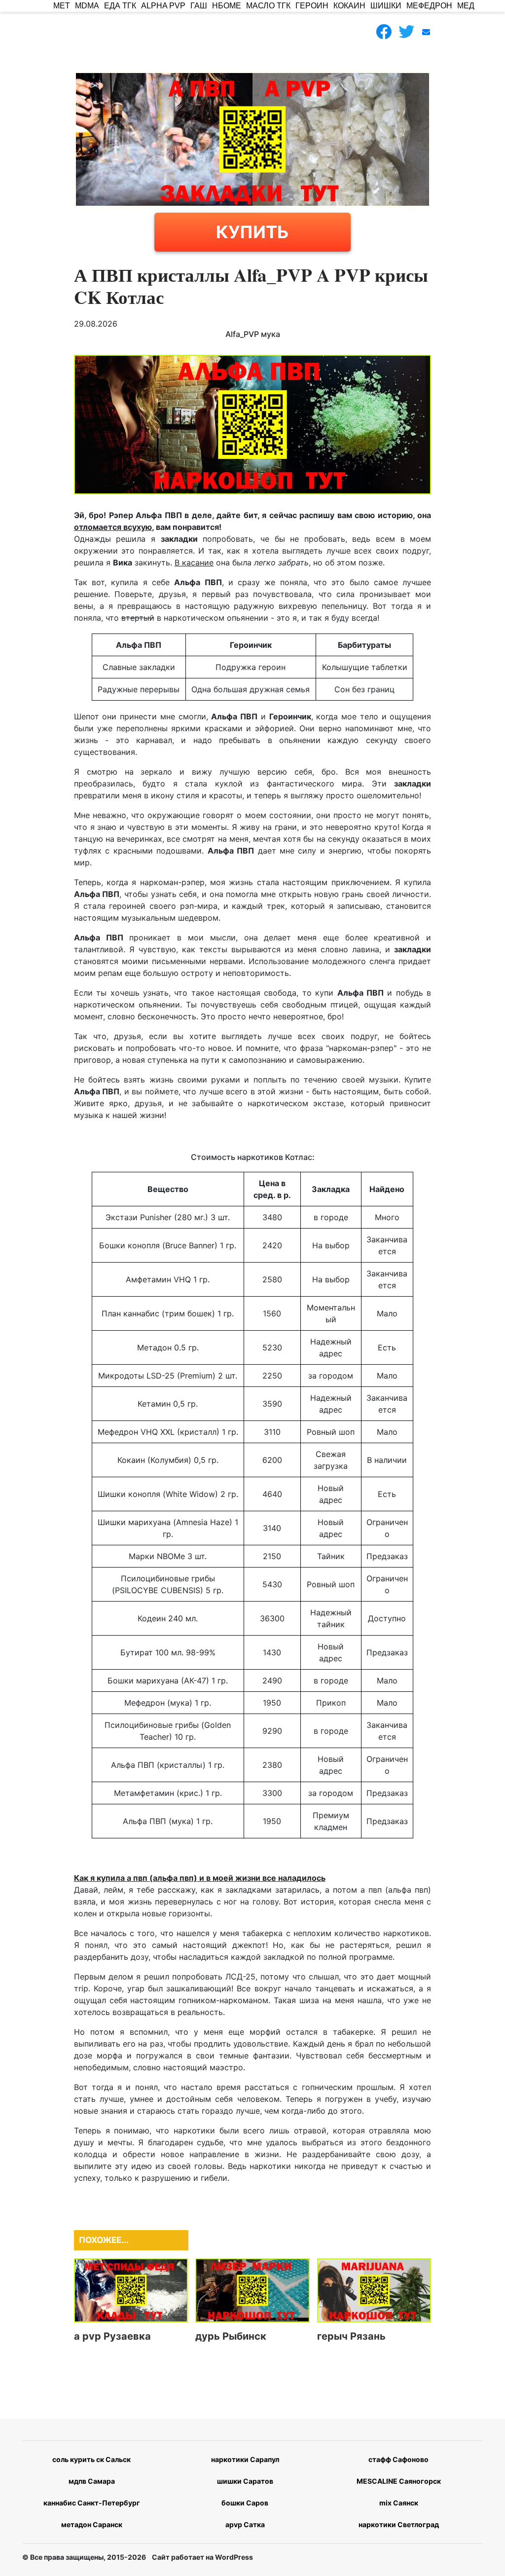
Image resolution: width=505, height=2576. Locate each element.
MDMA (87, 6)
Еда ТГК (120, 6)
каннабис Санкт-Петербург (92, 2503)
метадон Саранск (92, 2524)
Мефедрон (429, 6)
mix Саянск (399, 2503)
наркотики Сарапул (245, 2459)
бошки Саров (245, 2503)
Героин (312, 6)
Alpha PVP (163, 6)
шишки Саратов (245, 2481)
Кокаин (349, 6)
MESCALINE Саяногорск (399, 2481)
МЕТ (62, 6)
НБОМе (227, 6)
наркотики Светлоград (399, 2524)
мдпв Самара (92, 2481)
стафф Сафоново (398, 2459)
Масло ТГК (268, 6)
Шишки (386, 6)
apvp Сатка (245, 2524)
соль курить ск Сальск (91, 2459)
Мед (466, 6)
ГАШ (199, 6)
